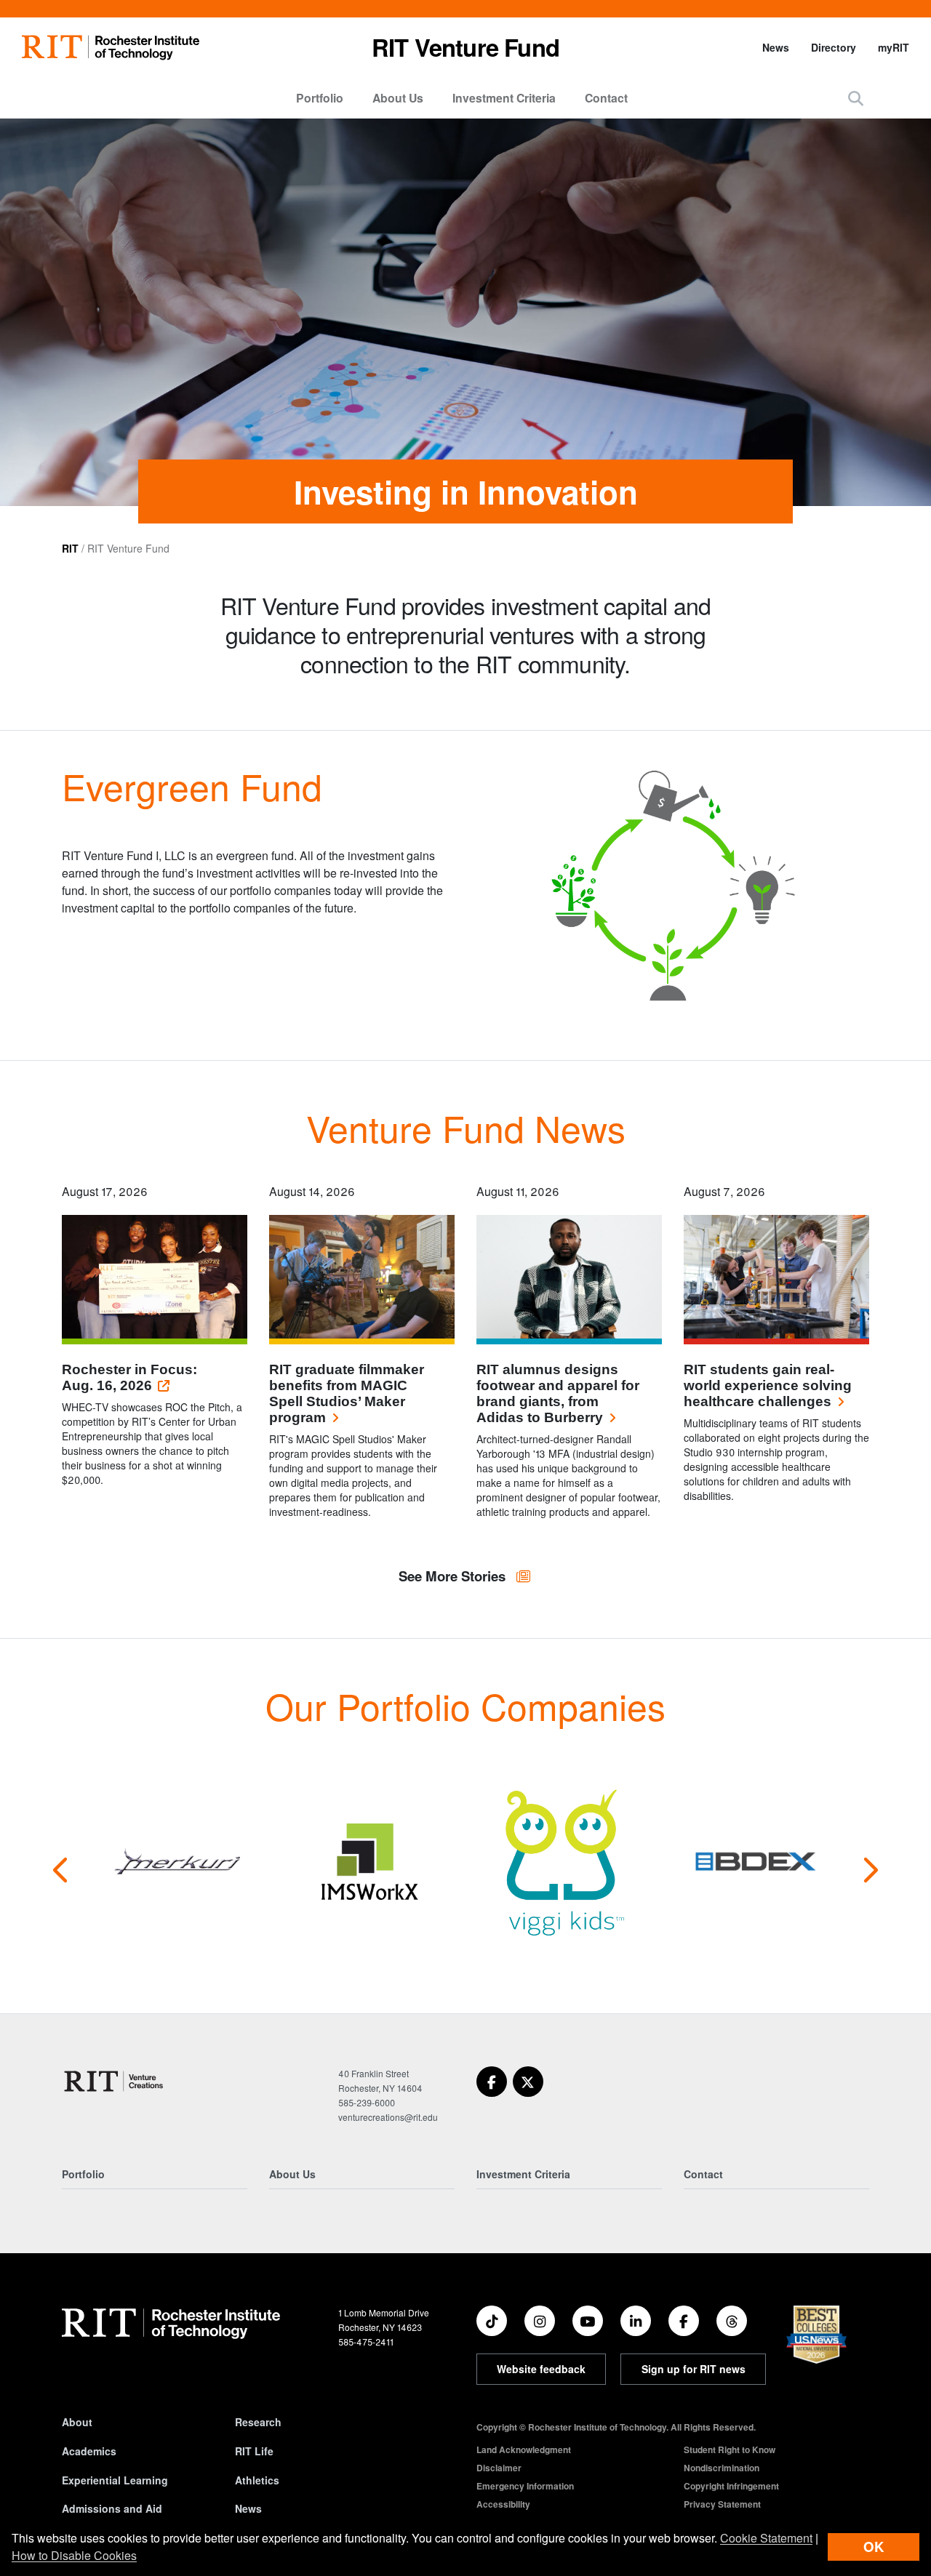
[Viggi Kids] (563, 1861)
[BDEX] (755, 1861)
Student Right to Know (730, 2449)
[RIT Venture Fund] (114, 2081)
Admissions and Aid (112, 2508)
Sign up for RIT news (694, 2369)
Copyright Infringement (731, 2486)
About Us (398, 98)
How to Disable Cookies (74, 2555)
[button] (856, 98)
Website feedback (541, 2369)
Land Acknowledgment (524, 2449)
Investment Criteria (504, 98)
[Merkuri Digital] (177, 1861)
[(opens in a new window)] (492, 2082)
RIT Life (254, 2451)
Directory (834, 47)
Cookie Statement (766, 2538)
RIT (70, 548)
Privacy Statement (722, 2504)
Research (258, 2422)
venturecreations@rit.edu (388, 2117)
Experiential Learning (115, 2480)
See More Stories (454, 1576)
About (77, 2422)
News (776, 47)
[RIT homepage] (111, 48)
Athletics (257, 2480)
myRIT (894, 47)
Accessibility (503, 2504)
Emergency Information (525, 2486)
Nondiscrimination (722, 2468)
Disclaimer (499, 2468)
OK (874, 2547)
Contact (606, 98)
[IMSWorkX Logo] (370, 1861)
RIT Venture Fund (465, 47)
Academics (89, 2451)
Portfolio (320, 98)
